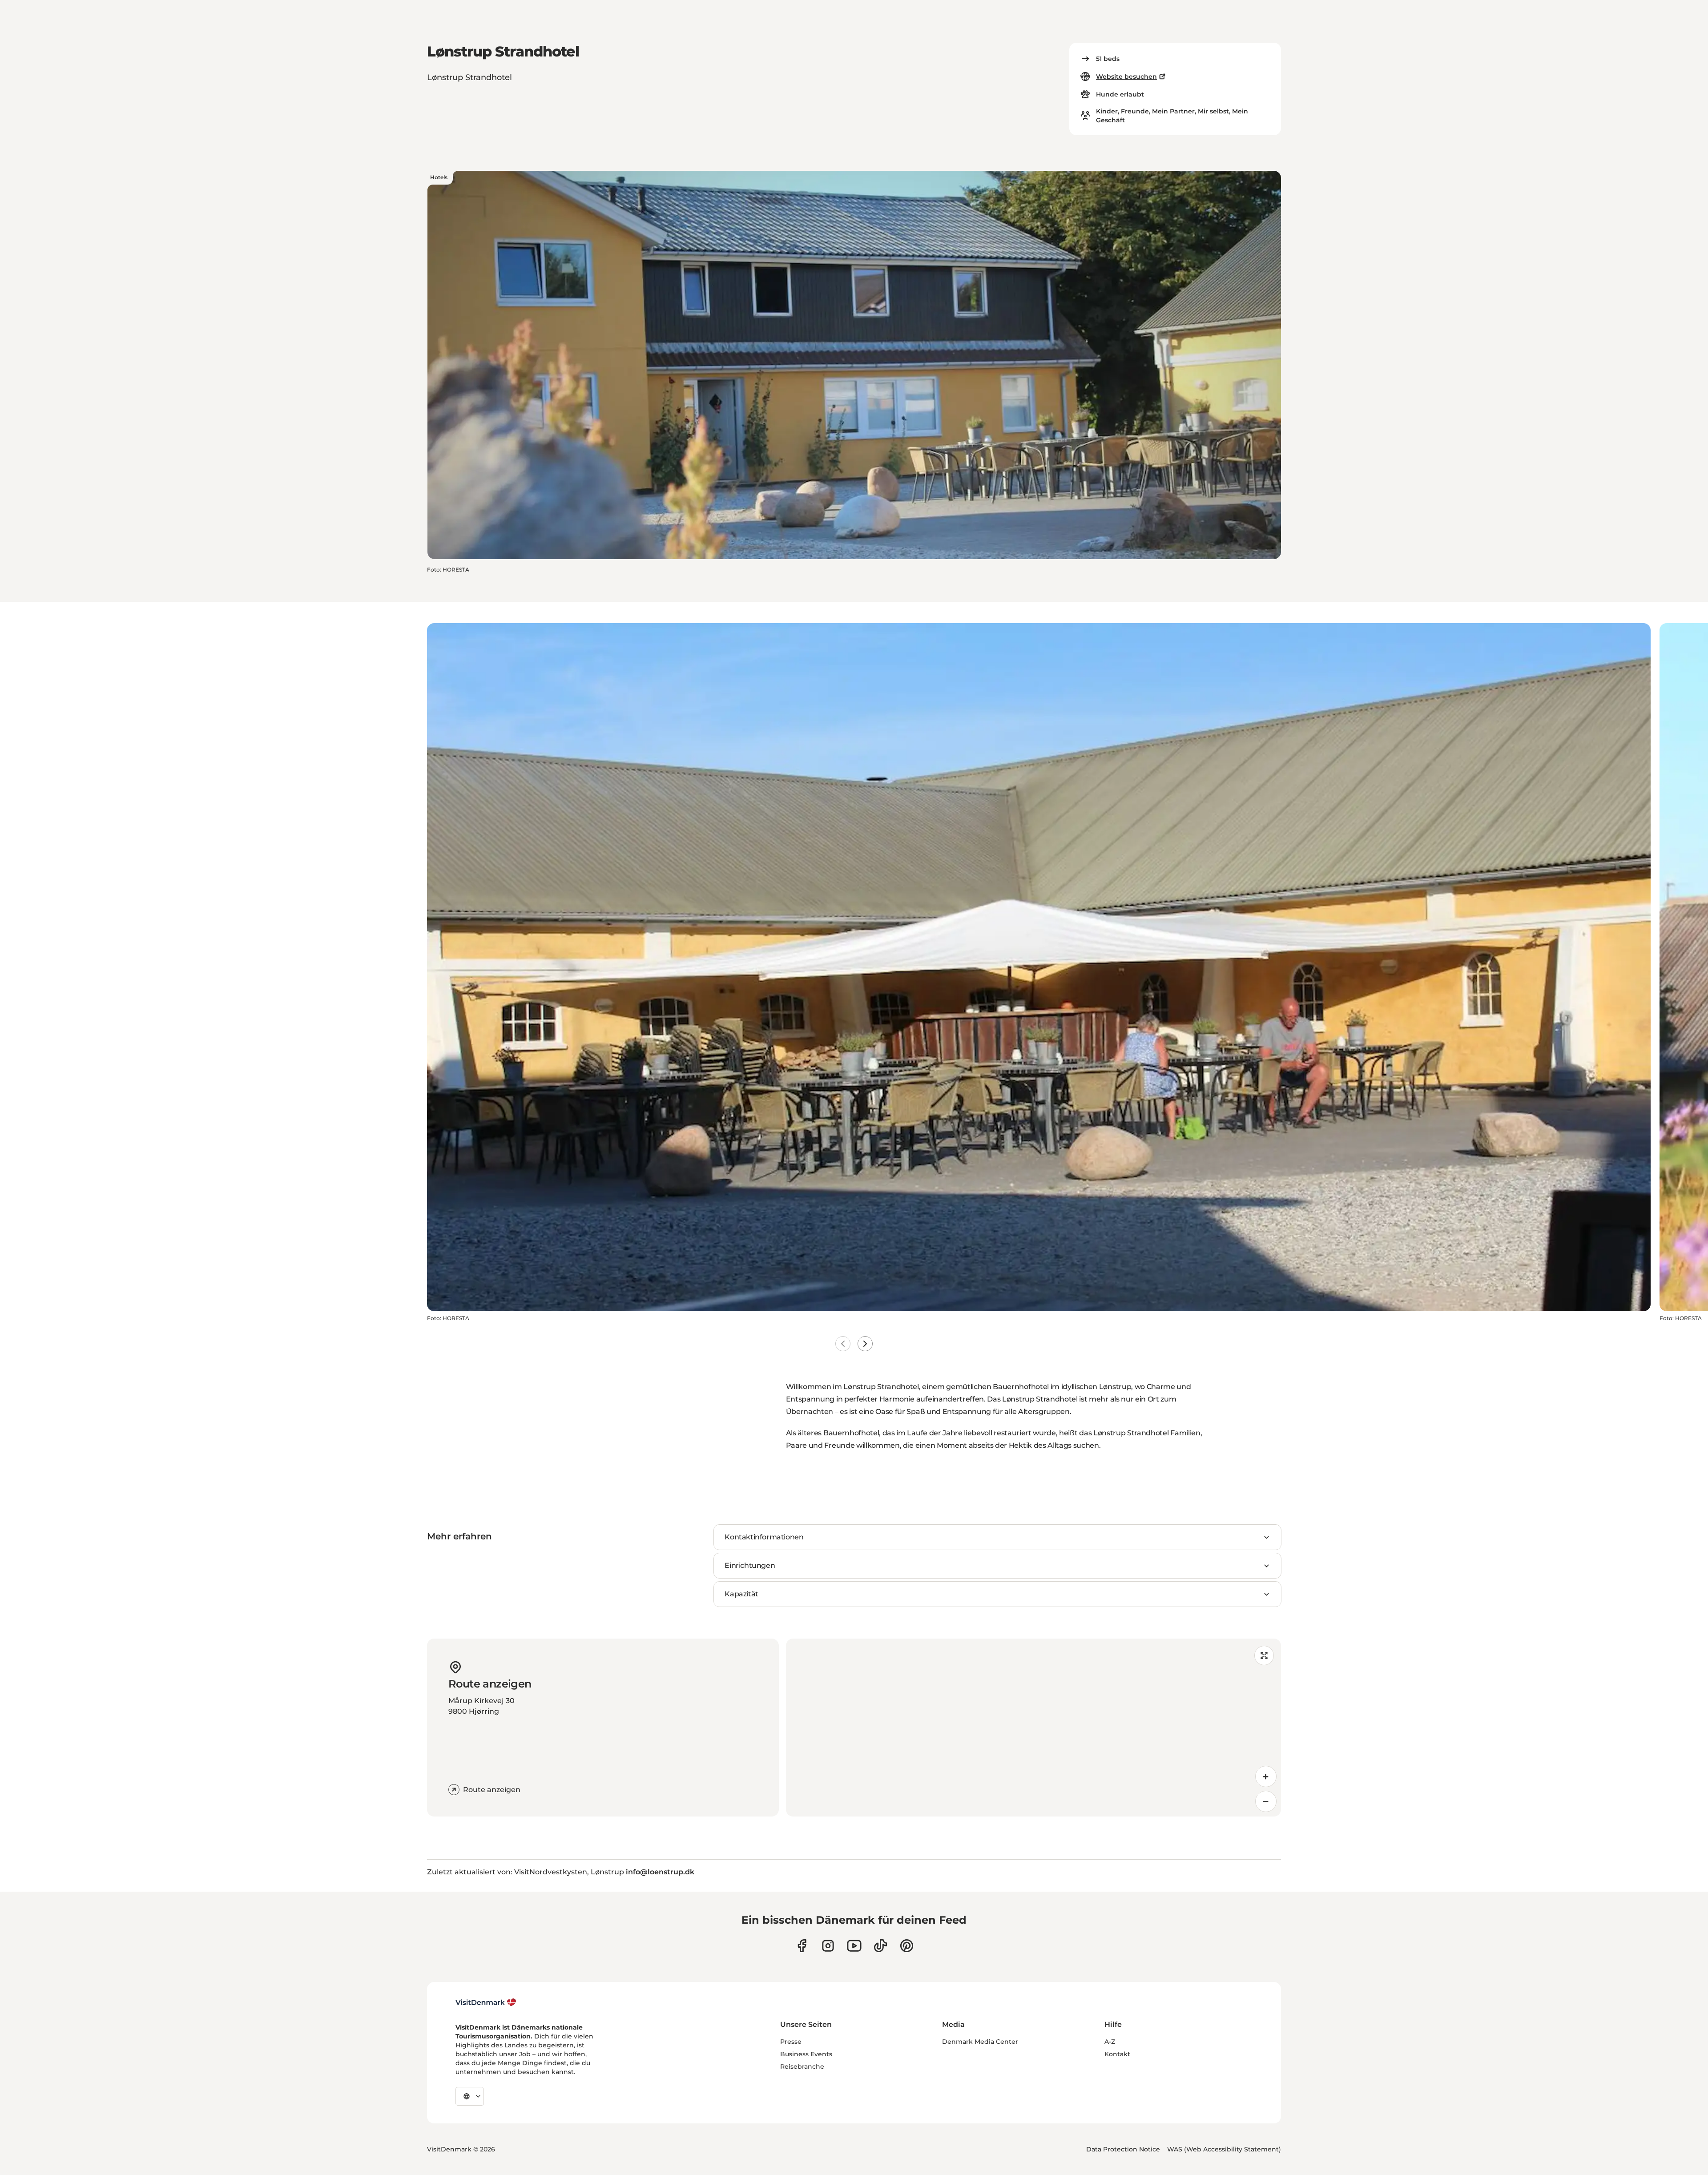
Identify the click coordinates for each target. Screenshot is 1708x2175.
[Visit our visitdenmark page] (854, 1946)
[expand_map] (1264, 1655)
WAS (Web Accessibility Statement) (1224, 2149)
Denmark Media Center (980, 2042)
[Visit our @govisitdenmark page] (880, 1946)
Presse (791, 2042)
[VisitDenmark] (486, 2002)
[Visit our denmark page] (802, 1946)
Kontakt (1117, 2054)
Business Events (806, 2054)
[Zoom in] (1266, 1776)
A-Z (1110, 2042)
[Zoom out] (1266, 1801)
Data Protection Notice (1123, 2149)
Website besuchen (1126, 77)
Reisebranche (802, 2066)
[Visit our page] (828, 1946)
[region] (1033, 1728)
